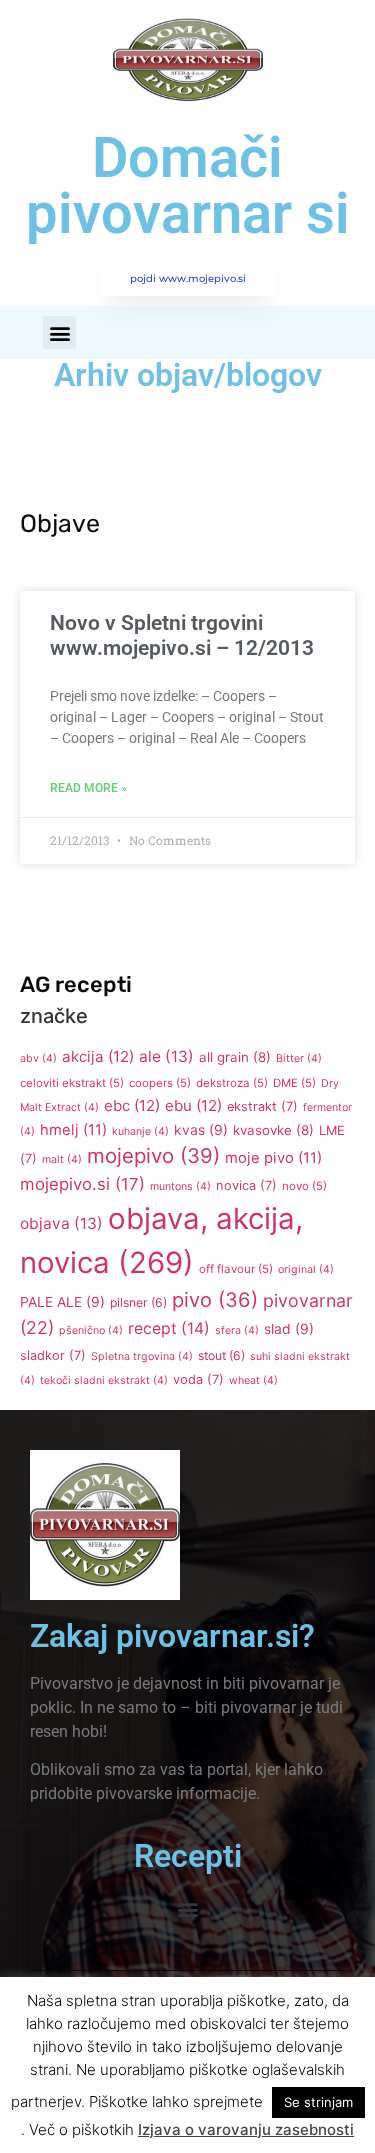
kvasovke (273, 1130)
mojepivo (153, 1155)
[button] (59, 332)
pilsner (138, 1302)
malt (62, 1159)
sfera (237, 1330)
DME (294, 1083)
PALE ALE (62, 1302)
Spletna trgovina (142, 1356)
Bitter (299, 1058)
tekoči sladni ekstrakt (104, 1380)
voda (198, 1379)
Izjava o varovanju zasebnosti (246, 2129)
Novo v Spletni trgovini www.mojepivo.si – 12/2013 (182, 635)
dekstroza (232, 1083)
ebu (193, 1105)
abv (38, 1058)
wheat (253, 1380)
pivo (215, 1300)
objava (61, 1223)
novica (246, 1185)
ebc (132, 1105)
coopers (160, 1083)
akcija (98, 1056)
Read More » (88, 788)
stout (221, 1355)
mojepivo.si (82, 1184)
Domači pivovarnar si (188, 186)
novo (304, 1186)
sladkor (53, 1355)
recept (169, 1328)
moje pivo (273, 1158)
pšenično (91, 1330)
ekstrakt (262, 1106)
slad (289, 1329)
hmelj (73, 1130)
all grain (235, 1057)
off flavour (236, 1269)
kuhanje (140, 1131)
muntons (180, 1186)
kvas (201, 1130)
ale (166, 1056)
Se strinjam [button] (318, 2102)
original (306, 1269)
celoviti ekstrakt (72, 1083)
